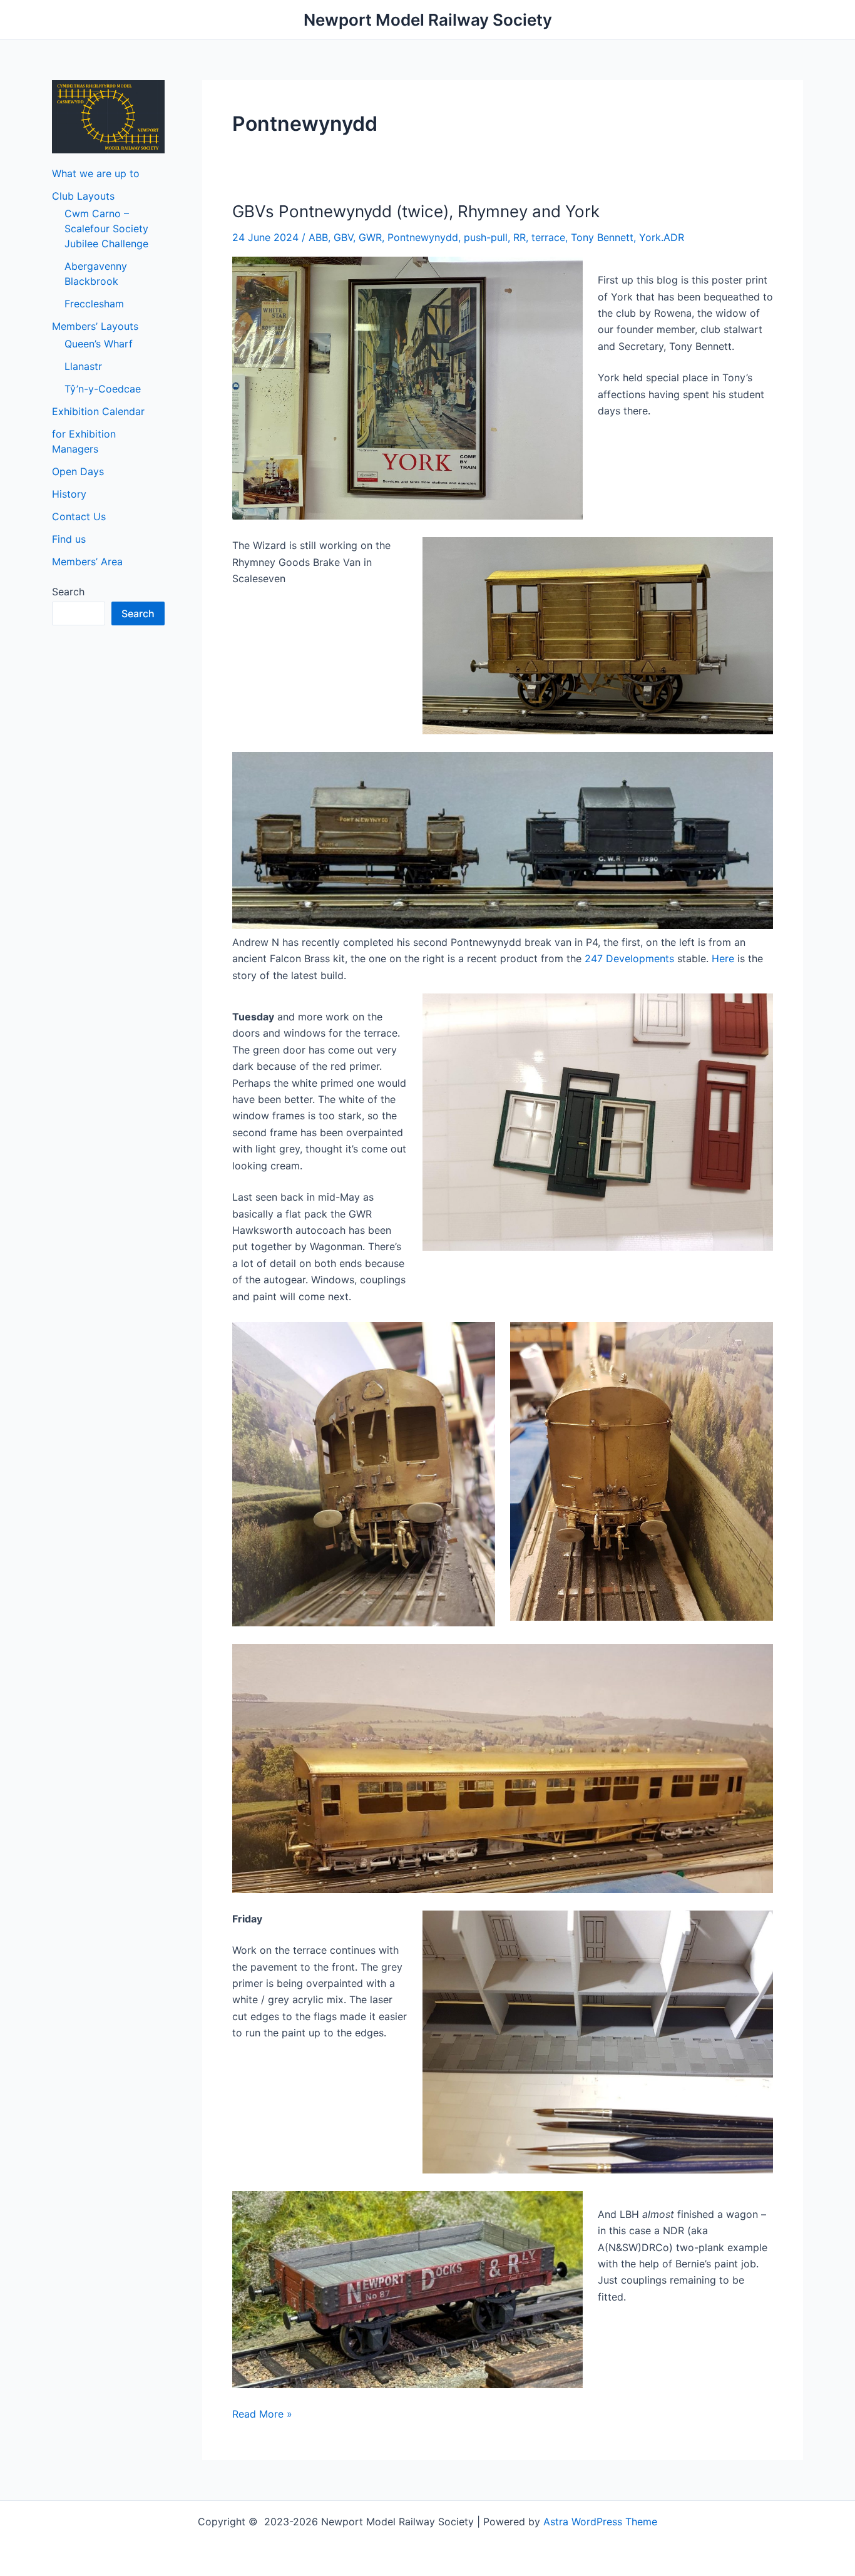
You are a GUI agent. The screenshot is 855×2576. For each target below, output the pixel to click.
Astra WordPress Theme (600, 2522)
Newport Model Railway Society (428, 20)
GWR (370, 237)
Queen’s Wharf (99, 344)
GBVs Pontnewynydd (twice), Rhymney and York (416, 211)
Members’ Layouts (95, 326)
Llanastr (83, 366)
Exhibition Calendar (98, 411)
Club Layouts (83, 196)
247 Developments (629, 958)
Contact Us (79, 516)
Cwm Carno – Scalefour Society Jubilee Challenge (106, 228)
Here (723, 958)
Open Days (78, 471)
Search (68, 592)
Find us (69, 539)
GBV (343, 237)
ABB (318, 237)
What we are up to (96, 173)
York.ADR (662, 237)
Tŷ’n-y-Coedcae (103, 389)
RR (520, 237)
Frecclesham (94, 304)
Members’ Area (87, 562)
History (69, 494)
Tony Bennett (602, 237)
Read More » (262, 2414)
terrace (548, 237)
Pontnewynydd (423, 237)
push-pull (486, 237)
